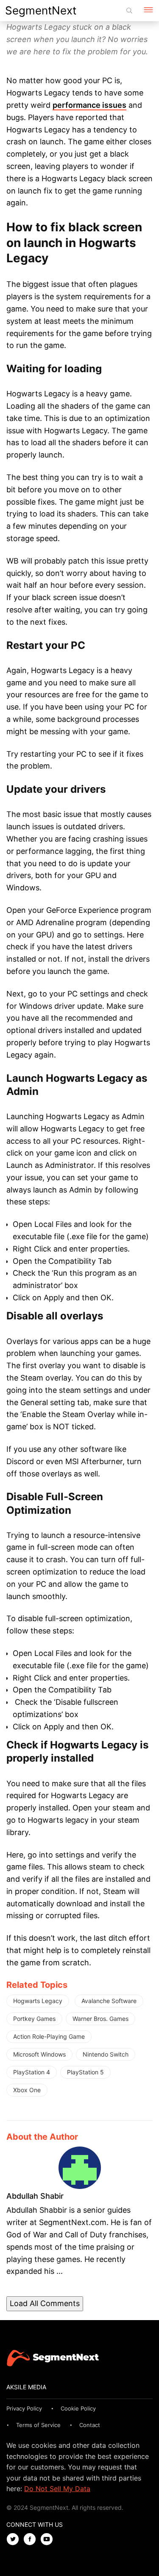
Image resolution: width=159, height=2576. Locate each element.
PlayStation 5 (85, 2072)
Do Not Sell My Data (57, 2489)
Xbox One (27, 2090)
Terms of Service (38, 2425)
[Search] (129, 11)
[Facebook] (32, 2540)
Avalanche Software (109, 2001)
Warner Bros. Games (100, 2019)
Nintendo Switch (106, 2054)
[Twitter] (15, 2540)
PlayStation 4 (32, 2072)
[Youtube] (49, 2540)
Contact (90, 2425)
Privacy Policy (24, 2408)
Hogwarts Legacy (38, 2001)
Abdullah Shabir (35, 2196)
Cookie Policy (78, 2408)
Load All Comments (45, 2303)
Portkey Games (34, 2019)
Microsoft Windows (39, 2054)
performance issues (89, 105)
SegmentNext (41, 10)
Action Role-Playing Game (49, 2036)
